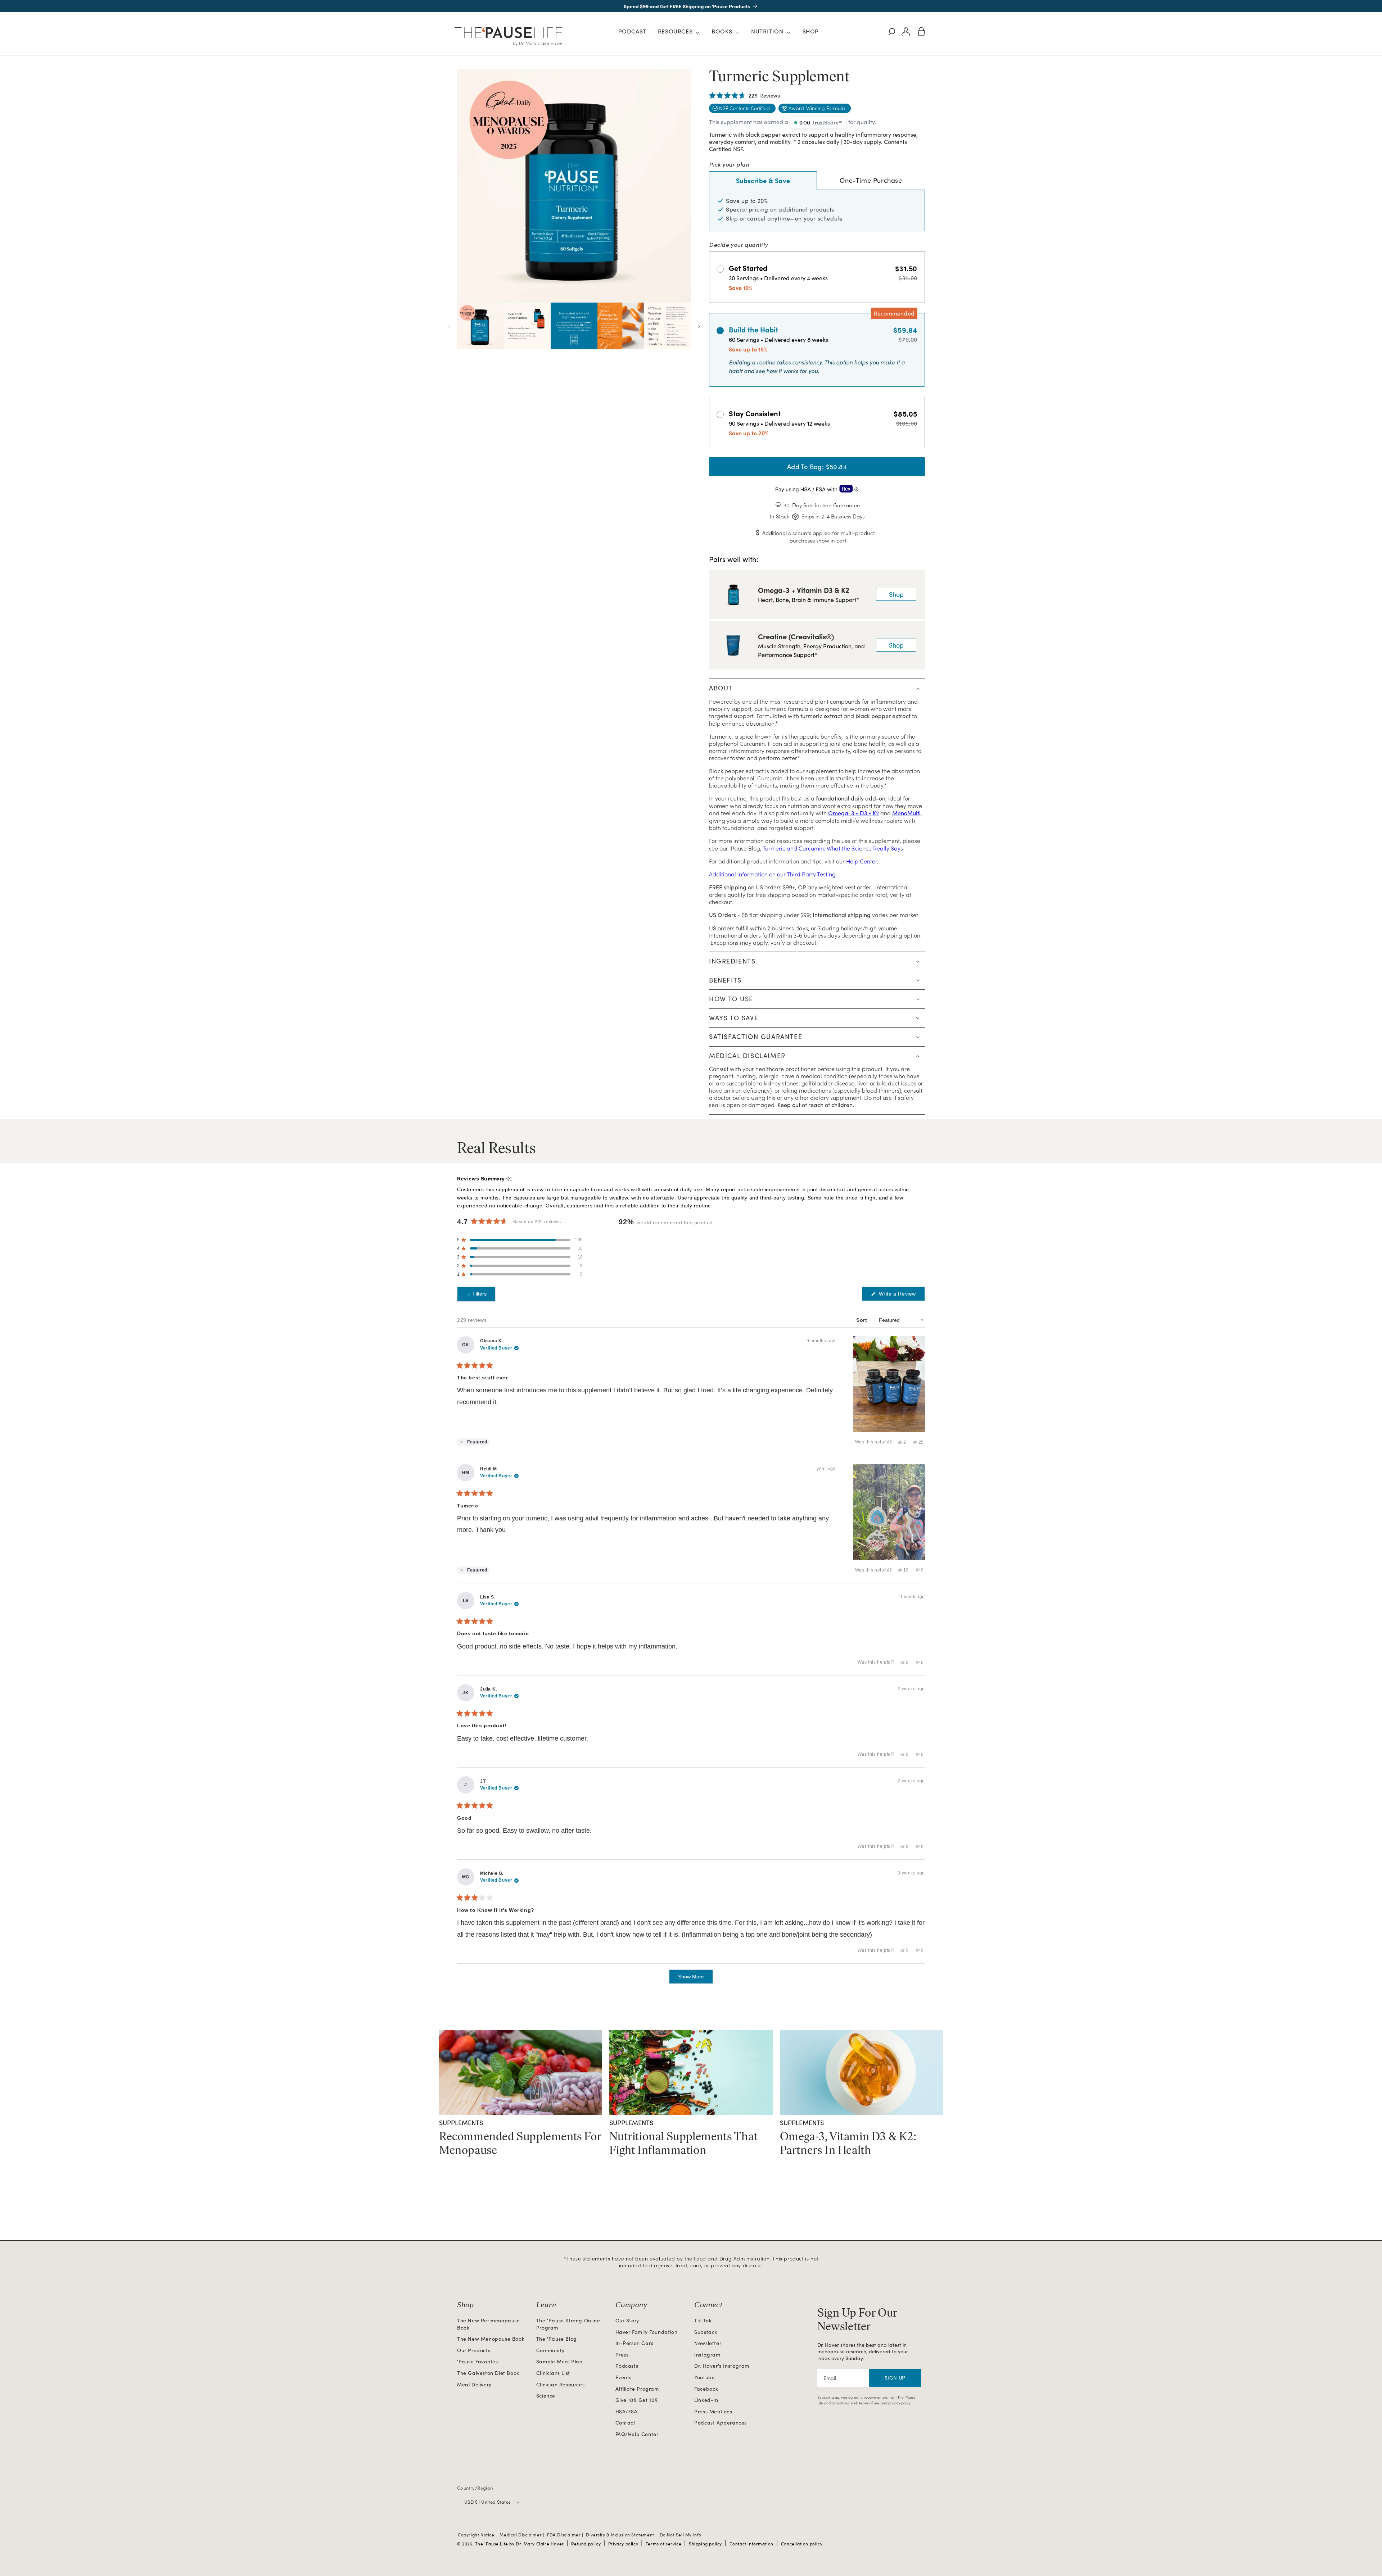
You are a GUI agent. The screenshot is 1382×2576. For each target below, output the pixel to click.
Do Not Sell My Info (681, 2535)
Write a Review (901, 1296)
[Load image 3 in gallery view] (574, 326)
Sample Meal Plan (559, 2361)
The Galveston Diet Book (488, 2373)
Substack (706, 2332)
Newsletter (708, 2343)
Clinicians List (553, 2373)
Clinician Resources (560, 2384)
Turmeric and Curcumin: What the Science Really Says (833, 848)
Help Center (862, 861)
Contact (625, 2423)
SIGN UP (895, 2378)
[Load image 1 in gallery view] (480, 326)
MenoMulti (906, 813)
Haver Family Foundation (647, 2332)
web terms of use (865, 2403)
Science (546, 2396)
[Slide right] (699, 326)
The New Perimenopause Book (489, 2324)
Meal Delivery (474, 2384)
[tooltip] (509, 1179)
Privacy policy (623, 2544)
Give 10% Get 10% (637, 2400)
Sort (862, 1320)
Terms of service (664, 2544)
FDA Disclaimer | (566, 2535)
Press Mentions (713, 2411)
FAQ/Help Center (637, 2434)
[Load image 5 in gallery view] (668, 326)
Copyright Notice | (478, 2535)
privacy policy (899, 2403)
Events (624, 2377)
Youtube (704, 2377)
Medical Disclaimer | (523, 2535)
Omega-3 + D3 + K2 (853, 813)
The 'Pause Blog (557, 2339)
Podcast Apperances (721, 2423)
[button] (679, 32)
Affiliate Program (637, 2389)
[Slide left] (449, 326)
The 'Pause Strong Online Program (568, 2324)
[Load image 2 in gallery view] (527, 326)
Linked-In (706, 2400)
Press (622, 2355)
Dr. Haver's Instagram (722, 2366)
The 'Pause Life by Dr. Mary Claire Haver (520, 2544)
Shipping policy (705, 2544)
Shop (896, 594)
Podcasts (627, 2366)
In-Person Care (635, 2343)
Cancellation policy (802, 2544)
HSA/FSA (627, 2411)
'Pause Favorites (478, 2361)
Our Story (627, 2320)
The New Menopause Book (491, 2339)
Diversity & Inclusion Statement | (622, 2535)
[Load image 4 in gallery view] (621, 326)
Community (550, 2350)
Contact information (751, 2544)
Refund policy (586, 2544)
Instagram (707, 2355)
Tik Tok (703, 2320)
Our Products (474, 2350)
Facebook (706, 2389)
